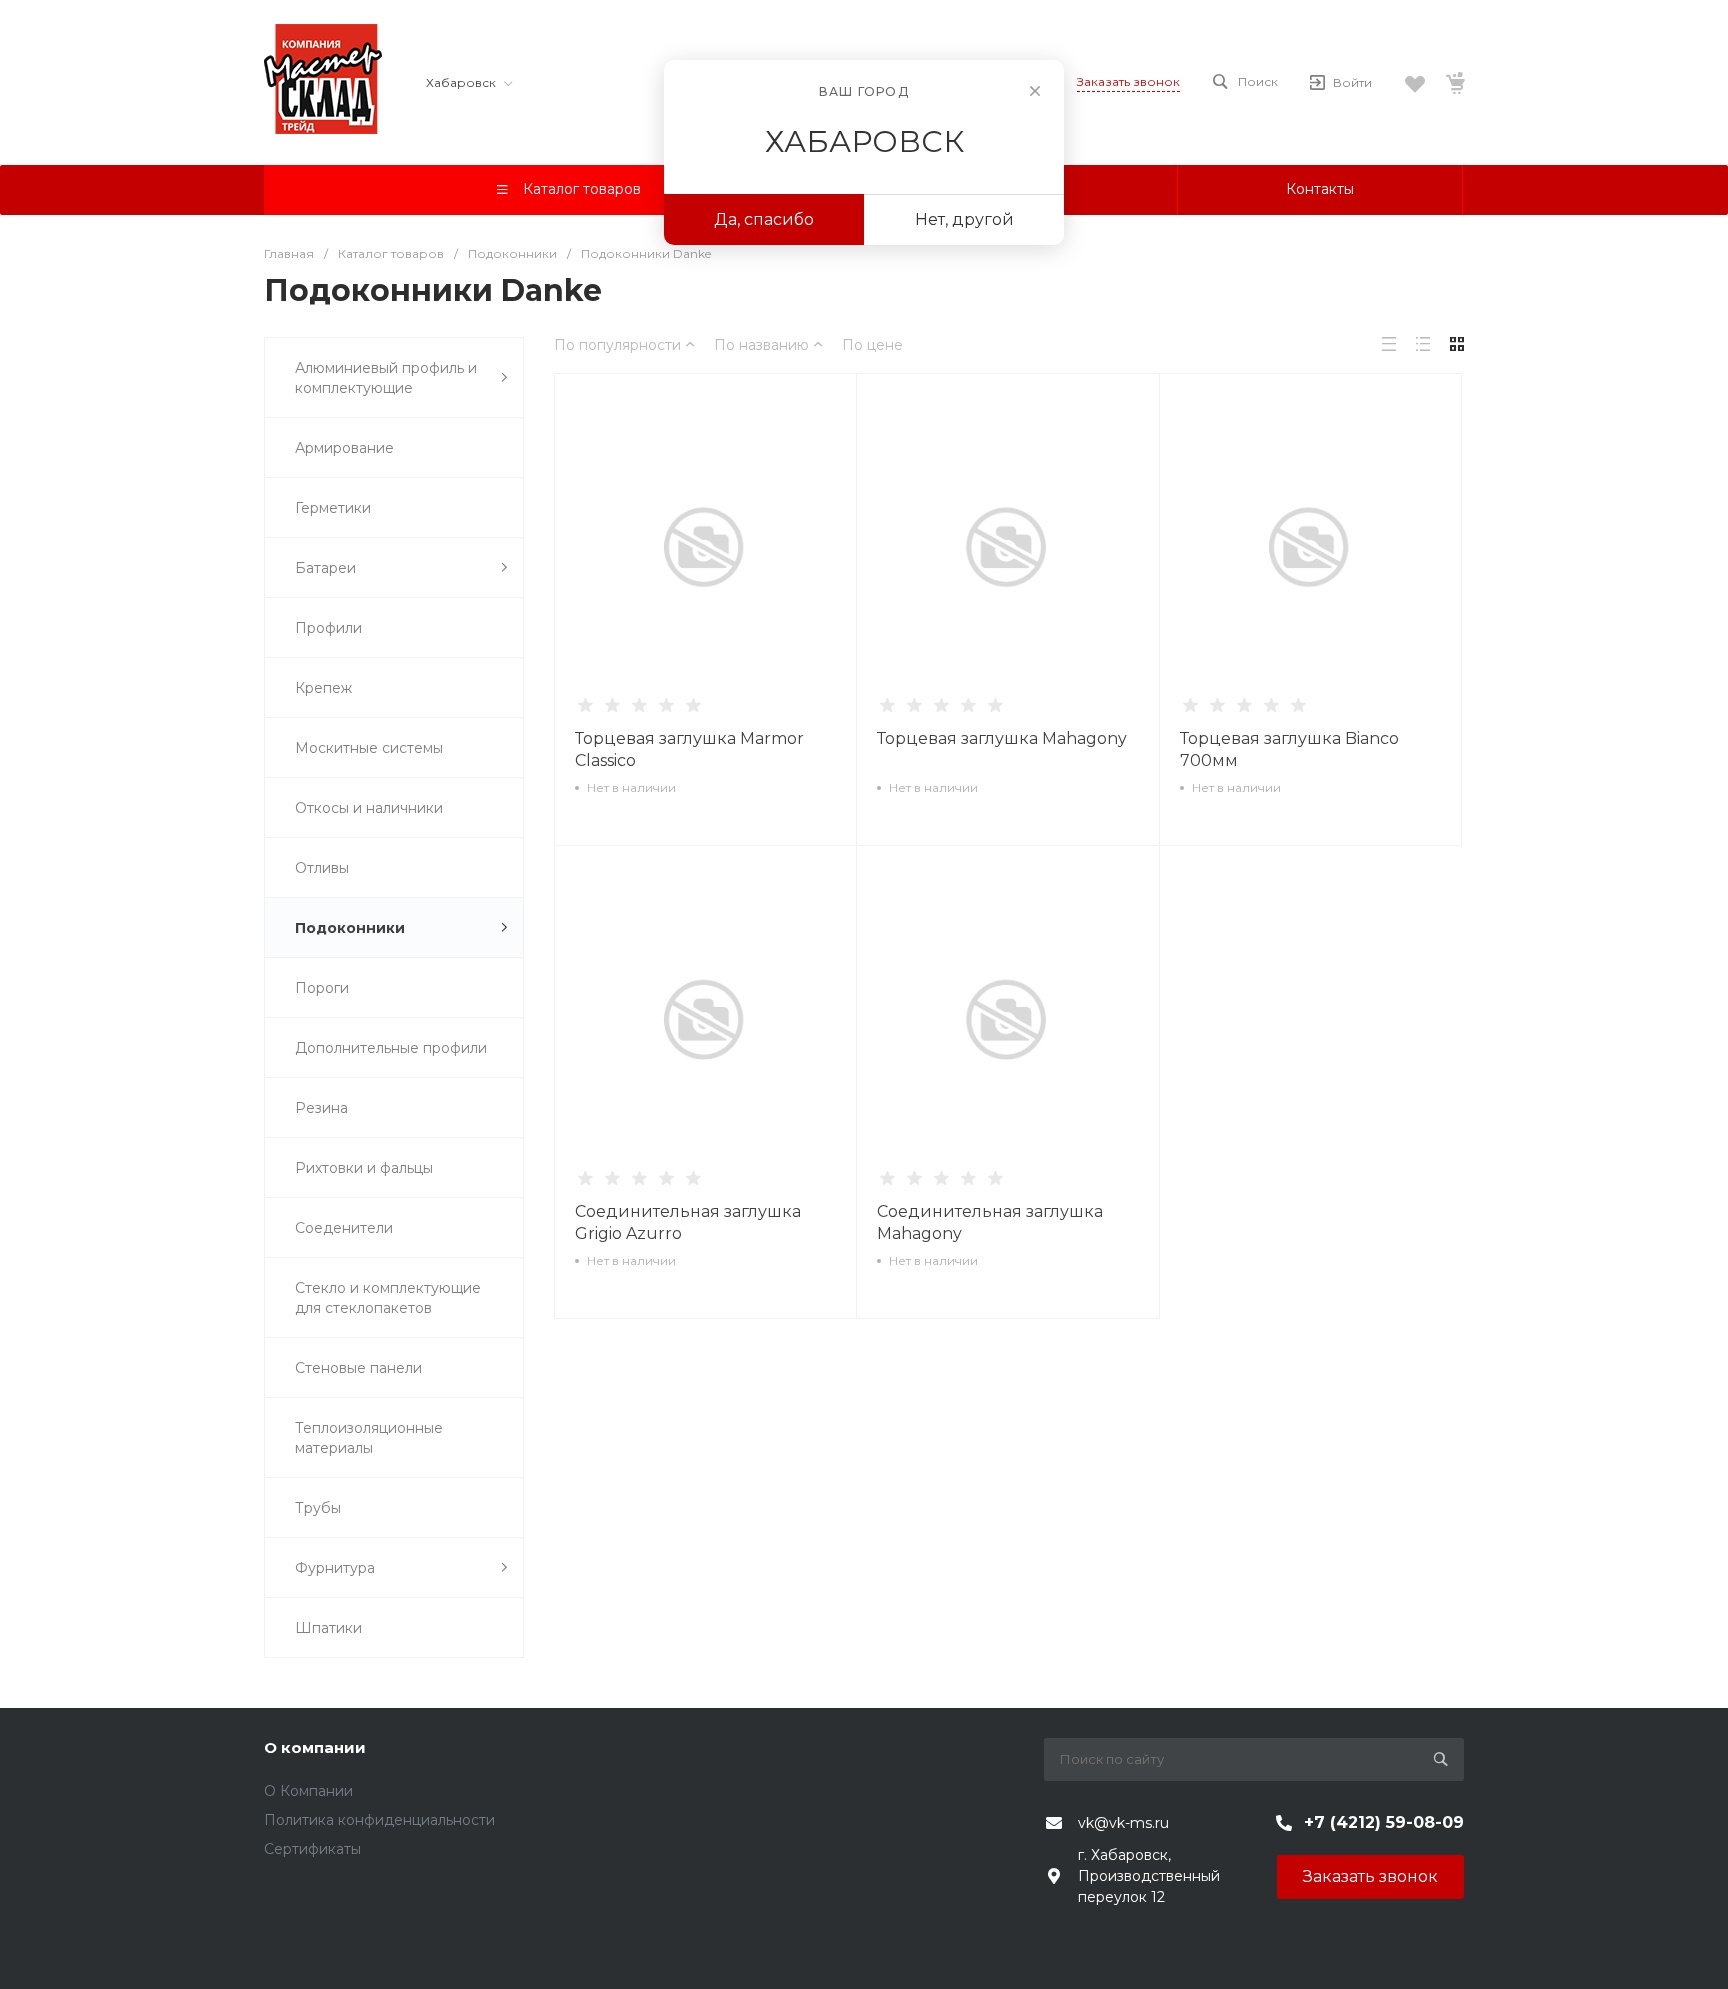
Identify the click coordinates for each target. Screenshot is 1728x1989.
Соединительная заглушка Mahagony (990, 1222)
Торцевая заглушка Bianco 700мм (1289, 749)
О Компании (308, 1791)
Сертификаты (312, 1849)
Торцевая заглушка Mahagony (1002, 738)
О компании (315, 1747)
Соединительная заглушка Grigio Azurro (688, 1222)
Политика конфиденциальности (379, 1820)
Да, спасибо (764, 219)
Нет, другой (964, 219)
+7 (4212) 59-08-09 (1384, 1822)
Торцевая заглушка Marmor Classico (689, 749)
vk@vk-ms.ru (1123, 1823)
